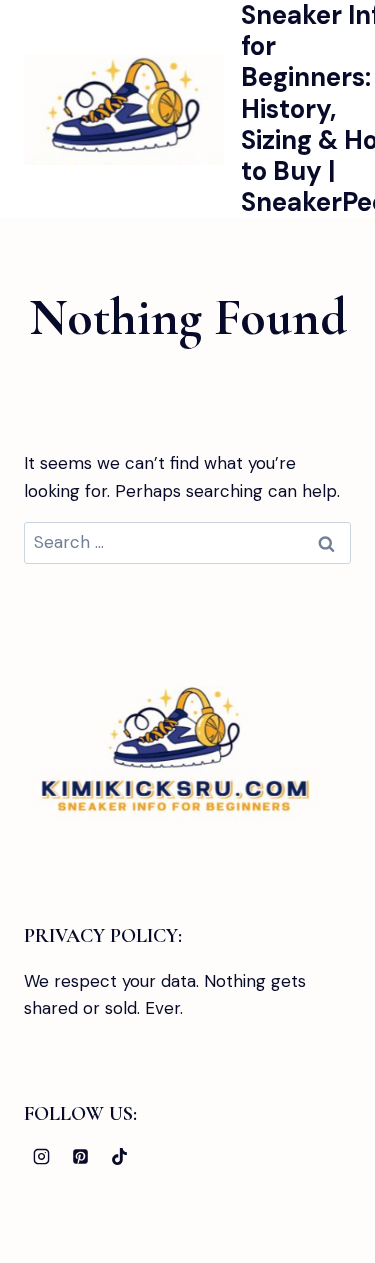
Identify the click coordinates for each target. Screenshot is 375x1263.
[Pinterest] (80, 1156)
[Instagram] (41, 1156)
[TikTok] (119, 1156)
